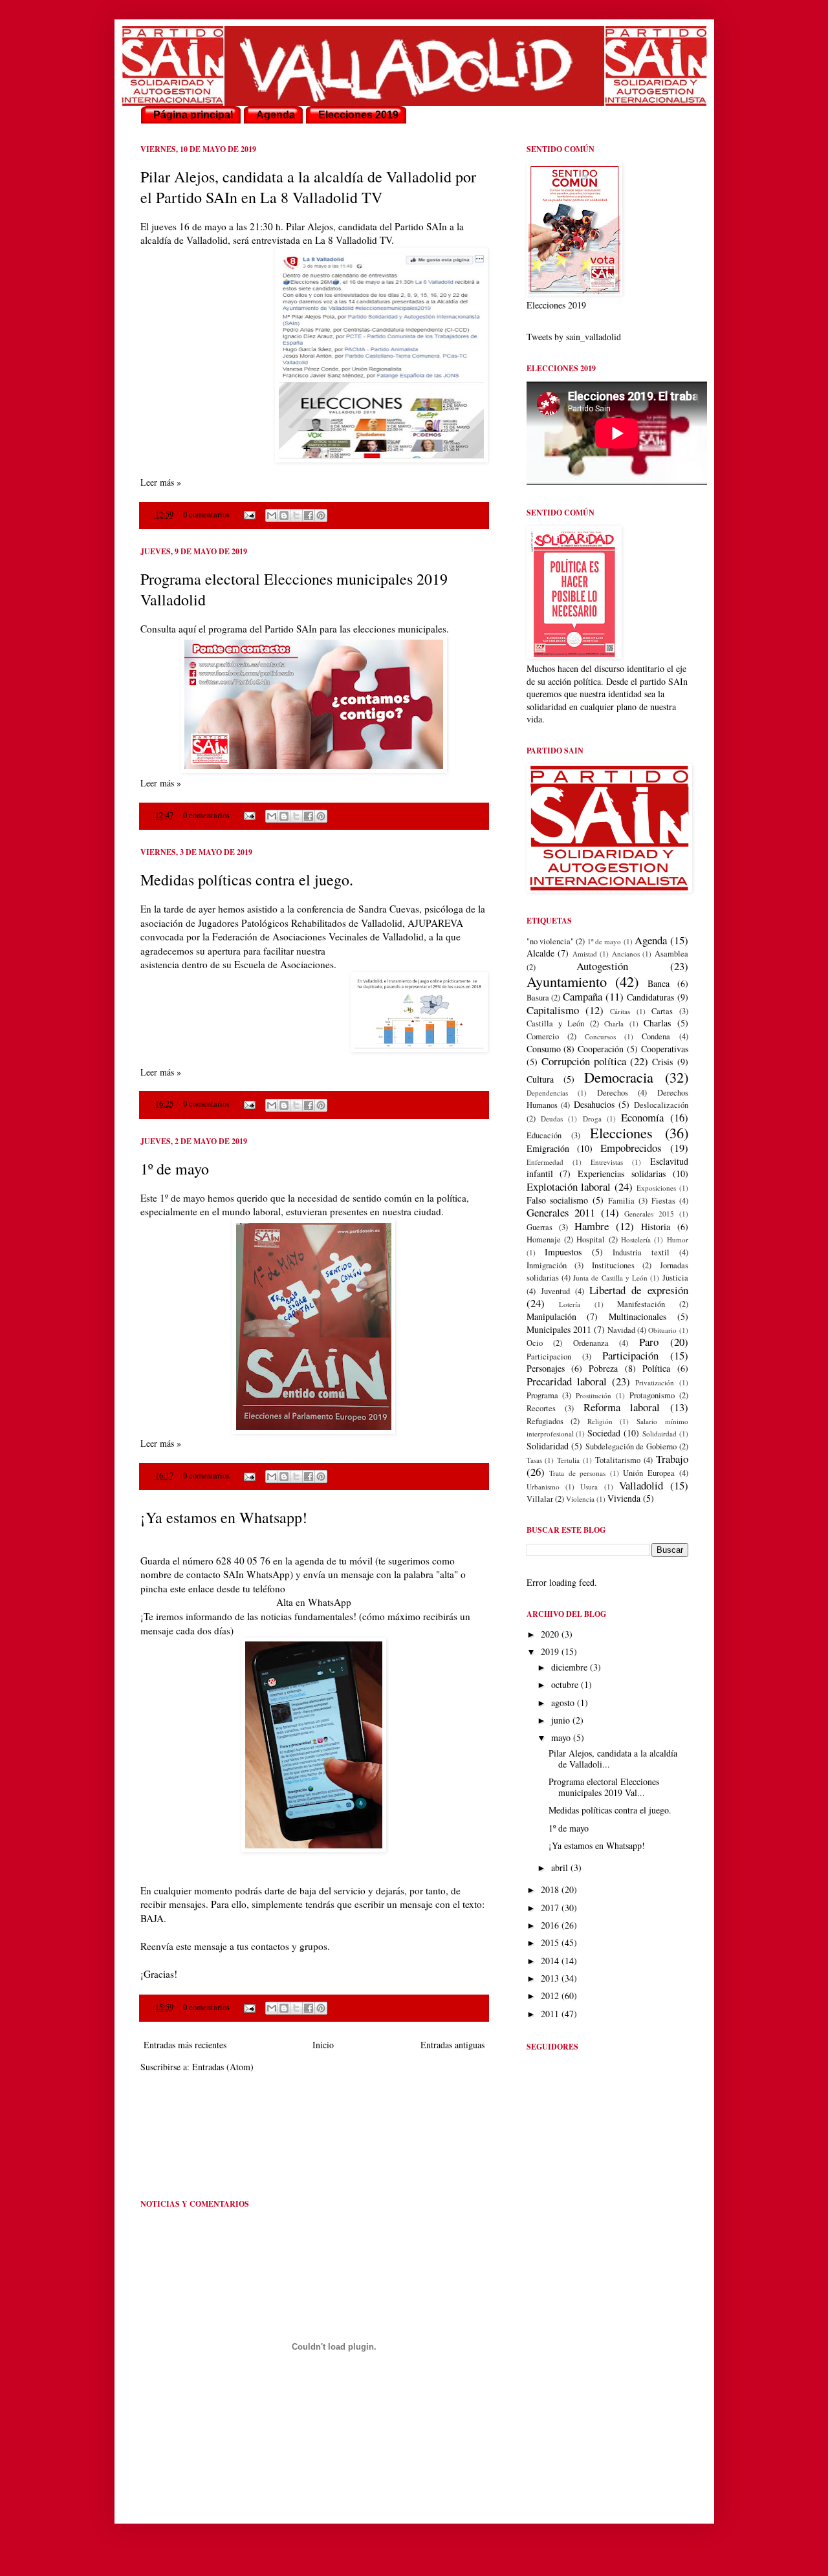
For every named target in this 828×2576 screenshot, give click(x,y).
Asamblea (671, 954)
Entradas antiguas (452, 2045)
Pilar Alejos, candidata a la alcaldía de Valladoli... (613, 1759)
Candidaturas (650, 997)
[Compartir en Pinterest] (321, 515)
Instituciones (613, 1265)
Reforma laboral (622, 1407)
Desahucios (594, 1104)
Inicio (323, 2045)
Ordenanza (591, 1343)
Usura (589, 1487)
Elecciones (621, 1132)
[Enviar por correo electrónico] (272, 515)
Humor (678, 1239)
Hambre (592, 1226)
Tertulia (568, 1460)
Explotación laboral (569, 1186)
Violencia (580, 1499)
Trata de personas (577, 1473)
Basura (538, 998)
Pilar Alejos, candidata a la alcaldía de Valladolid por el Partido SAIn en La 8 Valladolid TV (308, 187)
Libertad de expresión (638, 1290)
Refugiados (545, 1421)
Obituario (662, 1330)
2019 (551, 1651)
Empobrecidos (631, 1148)
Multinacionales (637, 1316)
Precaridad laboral (567, 1381)
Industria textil (641, 1252)
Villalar (540, 1499)
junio (562, 1720)
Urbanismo (543, 1487)
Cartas (662, 1011)
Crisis (662, 1062)
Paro (649, 1342)
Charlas (657, 1023)
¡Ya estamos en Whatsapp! (224, 1517)
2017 (551, 1908)
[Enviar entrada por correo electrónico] (249, 514)
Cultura (540, 1079)
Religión (600, 1421)
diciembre (571, 1667)
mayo (562, 1737)
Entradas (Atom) (223, 2067)
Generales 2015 (649, 1214)
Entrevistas (607, 1162)
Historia (656, 1227)
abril (561, 1867)
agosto (564, 1703)
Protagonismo (652, 1395)
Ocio (535, 1343)
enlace (202, 1588)
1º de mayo (175, 1169)
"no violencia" (550, 941)
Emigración (548, 1148)
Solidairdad (659, 1434)
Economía (642, 1117)
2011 (551, 2014)
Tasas (534, 1460)
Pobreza (603, 1368)
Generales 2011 (561, 1212)
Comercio (543, 1036)
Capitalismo (553, 1010)
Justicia (675, 1278)
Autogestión (602, 966)
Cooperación (601, 1049)
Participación (630, 1355)
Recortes (541, 1408)
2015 (551, 1943)
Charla (614, 1023)
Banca (659, 983)
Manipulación (551, 1316)
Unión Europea (649, 1473)
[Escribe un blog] (284, 515)
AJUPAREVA (435, 923)
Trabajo (672, 1459)
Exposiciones (656, 1188)
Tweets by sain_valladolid (574, 337)
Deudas (552, 1119)
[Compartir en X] (296, 515)
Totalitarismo (618, 1460)
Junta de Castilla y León (610, 1278)
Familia (621, 1201)
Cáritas (620, 1011)
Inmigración (547, 1265)
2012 (551, 1996)
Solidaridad (548, 1446)
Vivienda (624, 1498)
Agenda (651, 940)
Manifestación (641, 1304)
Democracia (619, 1077)
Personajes (546, 1368)
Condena (656, 1036)
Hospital (591, 1239)
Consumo (544, 1049)
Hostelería (636, 1239)
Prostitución (594, 1395)
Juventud (555, 1291)
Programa (542, 1395)
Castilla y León (556, 1023)
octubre (566, 1684)
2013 (551, 1978)
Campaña (583, 996)
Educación (544, 1135)
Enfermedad (545, 1162)
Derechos (613, 1093)
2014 (551, 1961)
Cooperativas (665, 1049)
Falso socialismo (558, 1200)
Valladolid (641, 1485)
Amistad (585, 954)
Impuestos (563, 1252)
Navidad (621, 1330)
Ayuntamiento (567, 981)
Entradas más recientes (185, 2045)
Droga (592, 1119)
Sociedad (604, 1433)
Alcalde (540, 953)
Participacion (549, 1357)
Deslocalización (661, 1105)
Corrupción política (584, 1061)
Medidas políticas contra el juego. (247, 880)
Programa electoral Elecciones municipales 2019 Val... (604, 1787)
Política (656, 1368)
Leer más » (161, 482)
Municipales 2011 (559, 1329)
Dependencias (547, 1093)
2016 (551, 1925)
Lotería (570, 1304)
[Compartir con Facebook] (309, 515)
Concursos (600, 1036)
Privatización (655, 1382)
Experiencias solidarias (622, 1174)
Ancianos (626, 954)
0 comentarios (206, 514)
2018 (551, 1889)
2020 (551, 1634)
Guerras (539, 1227)
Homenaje (544, 1239)
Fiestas (663, 1201)
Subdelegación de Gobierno (631, 1446)
